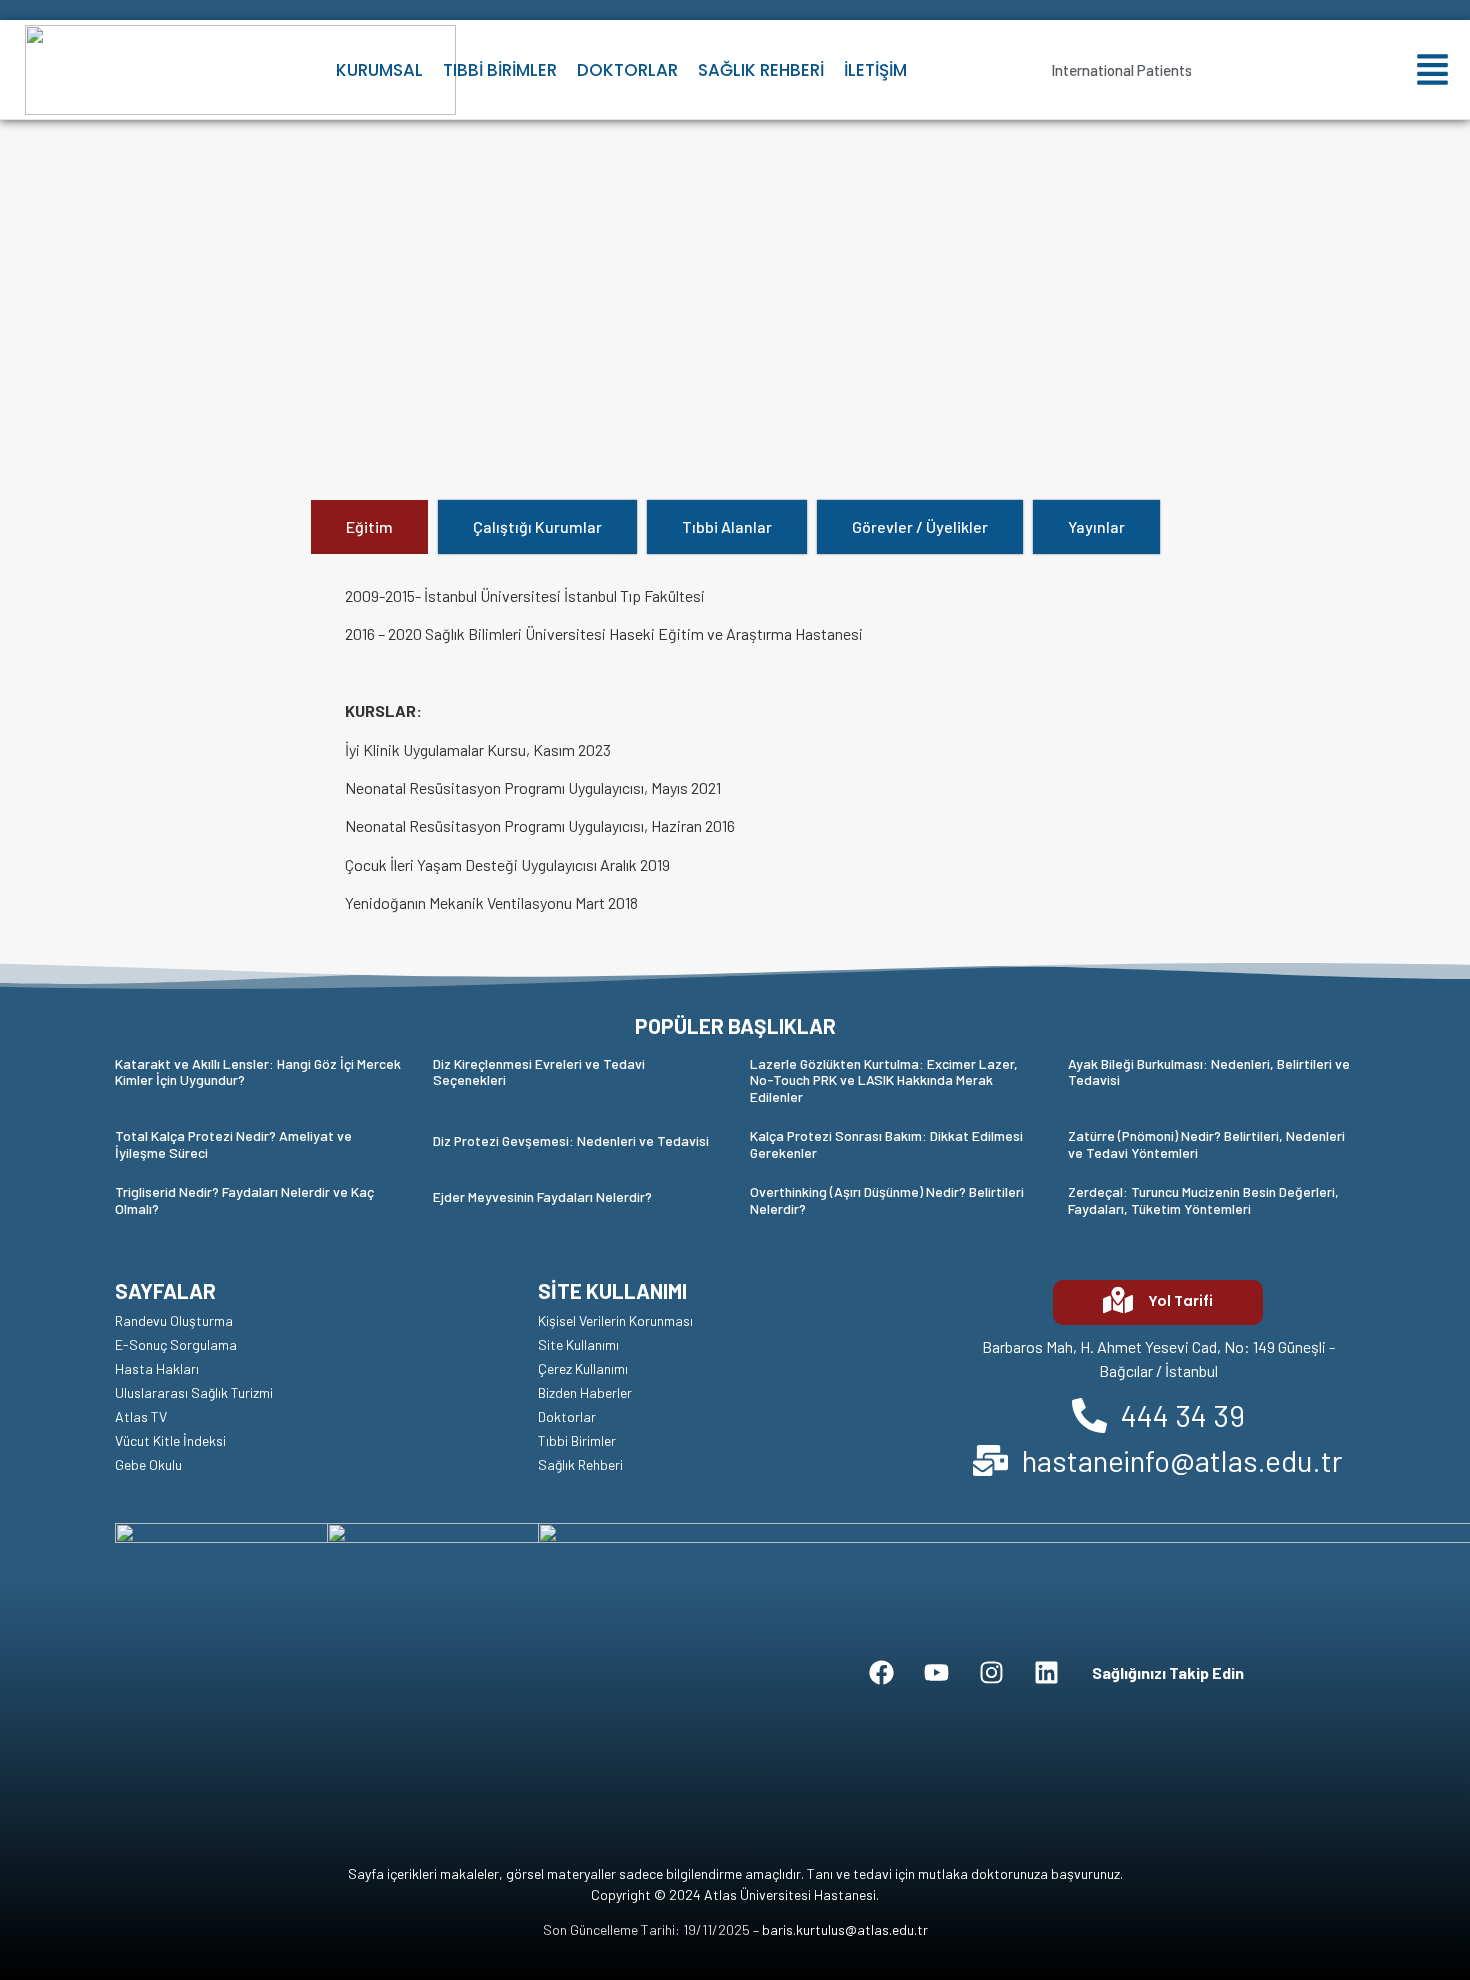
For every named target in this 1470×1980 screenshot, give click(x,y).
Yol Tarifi (1181, 1301)
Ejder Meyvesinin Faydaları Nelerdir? (542, 1196)
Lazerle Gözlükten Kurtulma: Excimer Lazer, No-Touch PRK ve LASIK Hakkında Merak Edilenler (884, 1080)
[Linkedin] (1047, 1673)
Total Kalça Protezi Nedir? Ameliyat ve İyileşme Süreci (233, 1144)
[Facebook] (882, 1673)
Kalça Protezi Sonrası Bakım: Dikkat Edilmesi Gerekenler (886, 1144)
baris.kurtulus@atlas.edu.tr (845, 1929)
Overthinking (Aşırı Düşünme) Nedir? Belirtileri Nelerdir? (887, 1200)
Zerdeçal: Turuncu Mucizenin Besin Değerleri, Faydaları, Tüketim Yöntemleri (1203, 1200)
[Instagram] (992, 1673)
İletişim (875, 70)
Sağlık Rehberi (761, 70)
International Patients (1121, 70)
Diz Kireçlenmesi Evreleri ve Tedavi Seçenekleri (539, 1072)
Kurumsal (379, 70)
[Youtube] (937, 1673)
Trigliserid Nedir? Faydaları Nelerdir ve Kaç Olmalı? (244, 1200)
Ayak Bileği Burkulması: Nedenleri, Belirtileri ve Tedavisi (1209, 1072)
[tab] (369, 527)
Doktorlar (627, 70)
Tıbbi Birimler (500, 70)
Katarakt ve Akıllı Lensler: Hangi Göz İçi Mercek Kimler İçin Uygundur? (258, 1072)
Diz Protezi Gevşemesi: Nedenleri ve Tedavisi (571, 1140)
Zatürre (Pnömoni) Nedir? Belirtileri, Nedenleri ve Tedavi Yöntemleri (1206, 1144)
